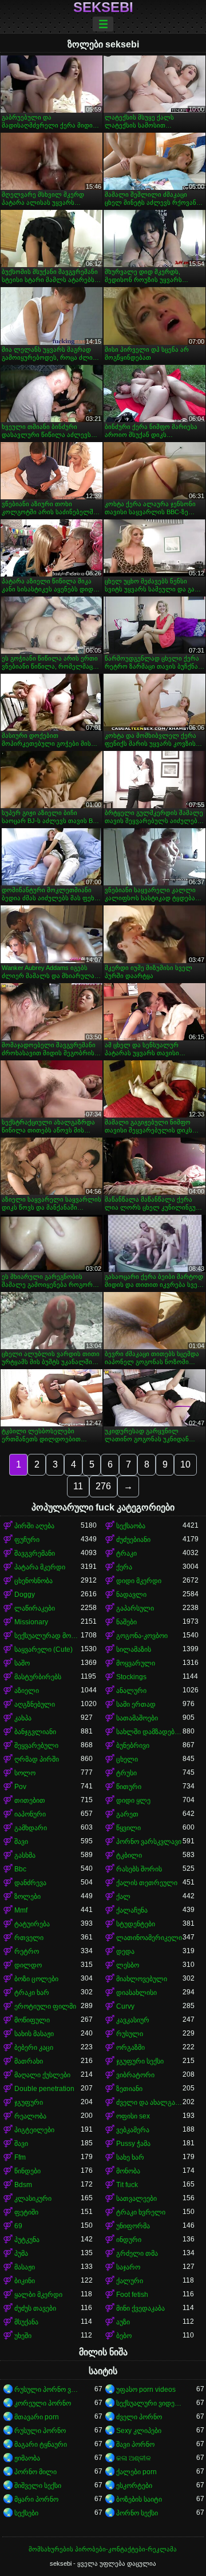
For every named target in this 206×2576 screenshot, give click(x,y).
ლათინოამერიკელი (149, 1938)
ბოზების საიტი (139, 2499)
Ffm (20, 2157)
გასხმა (25, 1855)
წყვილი (128, 1828)
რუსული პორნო (40, 2431)
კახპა (23, 1718)
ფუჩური (27, 1540)
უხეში (23, 2336)
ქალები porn (136, 2472)
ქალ (123, 1897)
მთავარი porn (37, 2417)
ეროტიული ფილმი (45, 2006)
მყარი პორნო (36, 2499)
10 (185, 1464)
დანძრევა (30, 1883)
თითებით (30, 1800)
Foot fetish (132, 2295)
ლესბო (128, 1965)
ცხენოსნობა (33, 1581)
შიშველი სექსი (38, 2486)
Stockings (131, 1677)
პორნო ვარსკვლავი (149, 1842)
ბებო (124, 2336)
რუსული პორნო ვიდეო (47, 2390)
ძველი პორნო (139, 2417)
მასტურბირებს (38, 1677)
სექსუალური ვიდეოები (149, 2403)
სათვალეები (136, 2199)
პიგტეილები (34, 2130)
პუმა (21, 2253)
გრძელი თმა (137, 2253)
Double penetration (44, 2089)
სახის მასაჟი (34, 2034)
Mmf (21, 1910)
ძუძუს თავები (35, 2308)
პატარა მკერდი (40, 1567)
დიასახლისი (136, 1993)
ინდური (129, 2240)
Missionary (31, 1622)
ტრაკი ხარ (32, 1993)
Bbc (20, 1869)
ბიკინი (25, 2281)
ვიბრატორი (135, 2075)
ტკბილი (129, 1855)
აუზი (123, 2322)
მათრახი (29, 2061)
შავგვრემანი (35, 1553)
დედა (125, 1951)
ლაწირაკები (35, 1608)
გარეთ (127, 1814)
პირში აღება (34, 1526)
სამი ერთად (136, 1704)
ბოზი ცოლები (36, 1979)
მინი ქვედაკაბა (140, 2308)
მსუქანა (26, 2322)
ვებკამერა (133, 2130)
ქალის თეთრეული (147, 1883)
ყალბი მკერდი (38, 2295)
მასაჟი (25, 2267)
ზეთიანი (129, 2089)
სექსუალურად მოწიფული (47, 1636)
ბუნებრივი (133, 1746)
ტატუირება (32, 1924)
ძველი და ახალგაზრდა (149, 2102)
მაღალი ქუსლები (42, 2075)
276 (103, 1486)
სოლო (25, 1773)
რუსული (130, 2034)
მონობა (128, 2171)
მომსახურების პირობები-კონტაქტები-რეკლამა (103, 2549)
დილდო (28, 1965)
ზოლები (27, 1897)
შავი (21, 1842)
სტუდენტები (136, 1924)
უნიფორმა (133, 2226)
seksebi (103, 7)
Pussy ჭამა (133, 2144)
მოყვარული (136, 1663)
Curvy (125, 2006)
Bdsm (23, 2185)
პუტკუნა (27, 2240)
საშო (22, 1663)
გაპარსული (135, 1608)
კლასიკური (33, 2199)
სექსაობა (131, 1526)
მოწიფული (32, 2020)
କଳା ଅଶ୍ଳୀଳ (134, 2458)
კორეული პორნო (43, 2403)
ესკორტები (134, 2486)
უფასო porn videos (146, 2390)
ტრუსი (126, 1773)
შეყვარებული (36, 1746)
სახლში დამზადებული (149, 1732)
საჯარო (128, 2267)
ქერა (124, 1567)
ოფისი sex (133, 2116)
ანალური (131, 1691)
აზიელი (27, 1691)
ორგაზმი (130, 2048)
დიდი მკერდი (139, 1581)
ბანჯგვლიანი (35, 1732)
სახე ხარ (130, 2157)
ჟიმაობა (27, 2458)
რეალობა (30, 2116)
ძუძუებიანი (133, 1540)
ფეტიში (26, 2212)
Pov (20, 1787)
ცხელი (127, 1759)
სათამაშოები (137, 1718)
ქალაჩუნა (132, 1910)
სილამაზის (134, 1649)
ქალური (130, 2281)
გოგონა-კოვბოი (142, 1636)
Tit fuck (127, 2185)
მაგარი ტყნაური (41, 2444)
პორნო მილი (35, 2472)
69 (18, 2226)
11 (78, 1486)
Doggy (25, 1595)
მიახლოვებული (142, 1979)
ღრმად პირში (37, 1759)
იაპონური (30, 1814)
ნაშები (126, 1622)
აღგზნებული (35, 1704)
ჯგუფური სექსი (140, 2061)
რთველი (29, 1938)
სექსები (26, 2513)
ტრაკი (126, 1553)
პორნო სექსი (137, 2513)
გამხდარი (31, 1828)
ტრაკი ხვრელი (141, 2212)
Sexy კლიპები (139, 2431)
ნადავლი (131, 1595)
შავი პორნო (135, 2444)
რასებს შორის (139, 1869)
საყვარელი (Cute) (43, 1649)
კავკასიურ (133, 2020)
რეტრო (27, 1951)
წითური (129, 1787)
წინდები (27, 2171)
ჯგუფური (29, 2102)
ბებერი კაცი (34, 2048)
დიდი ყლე (133, 1800)
